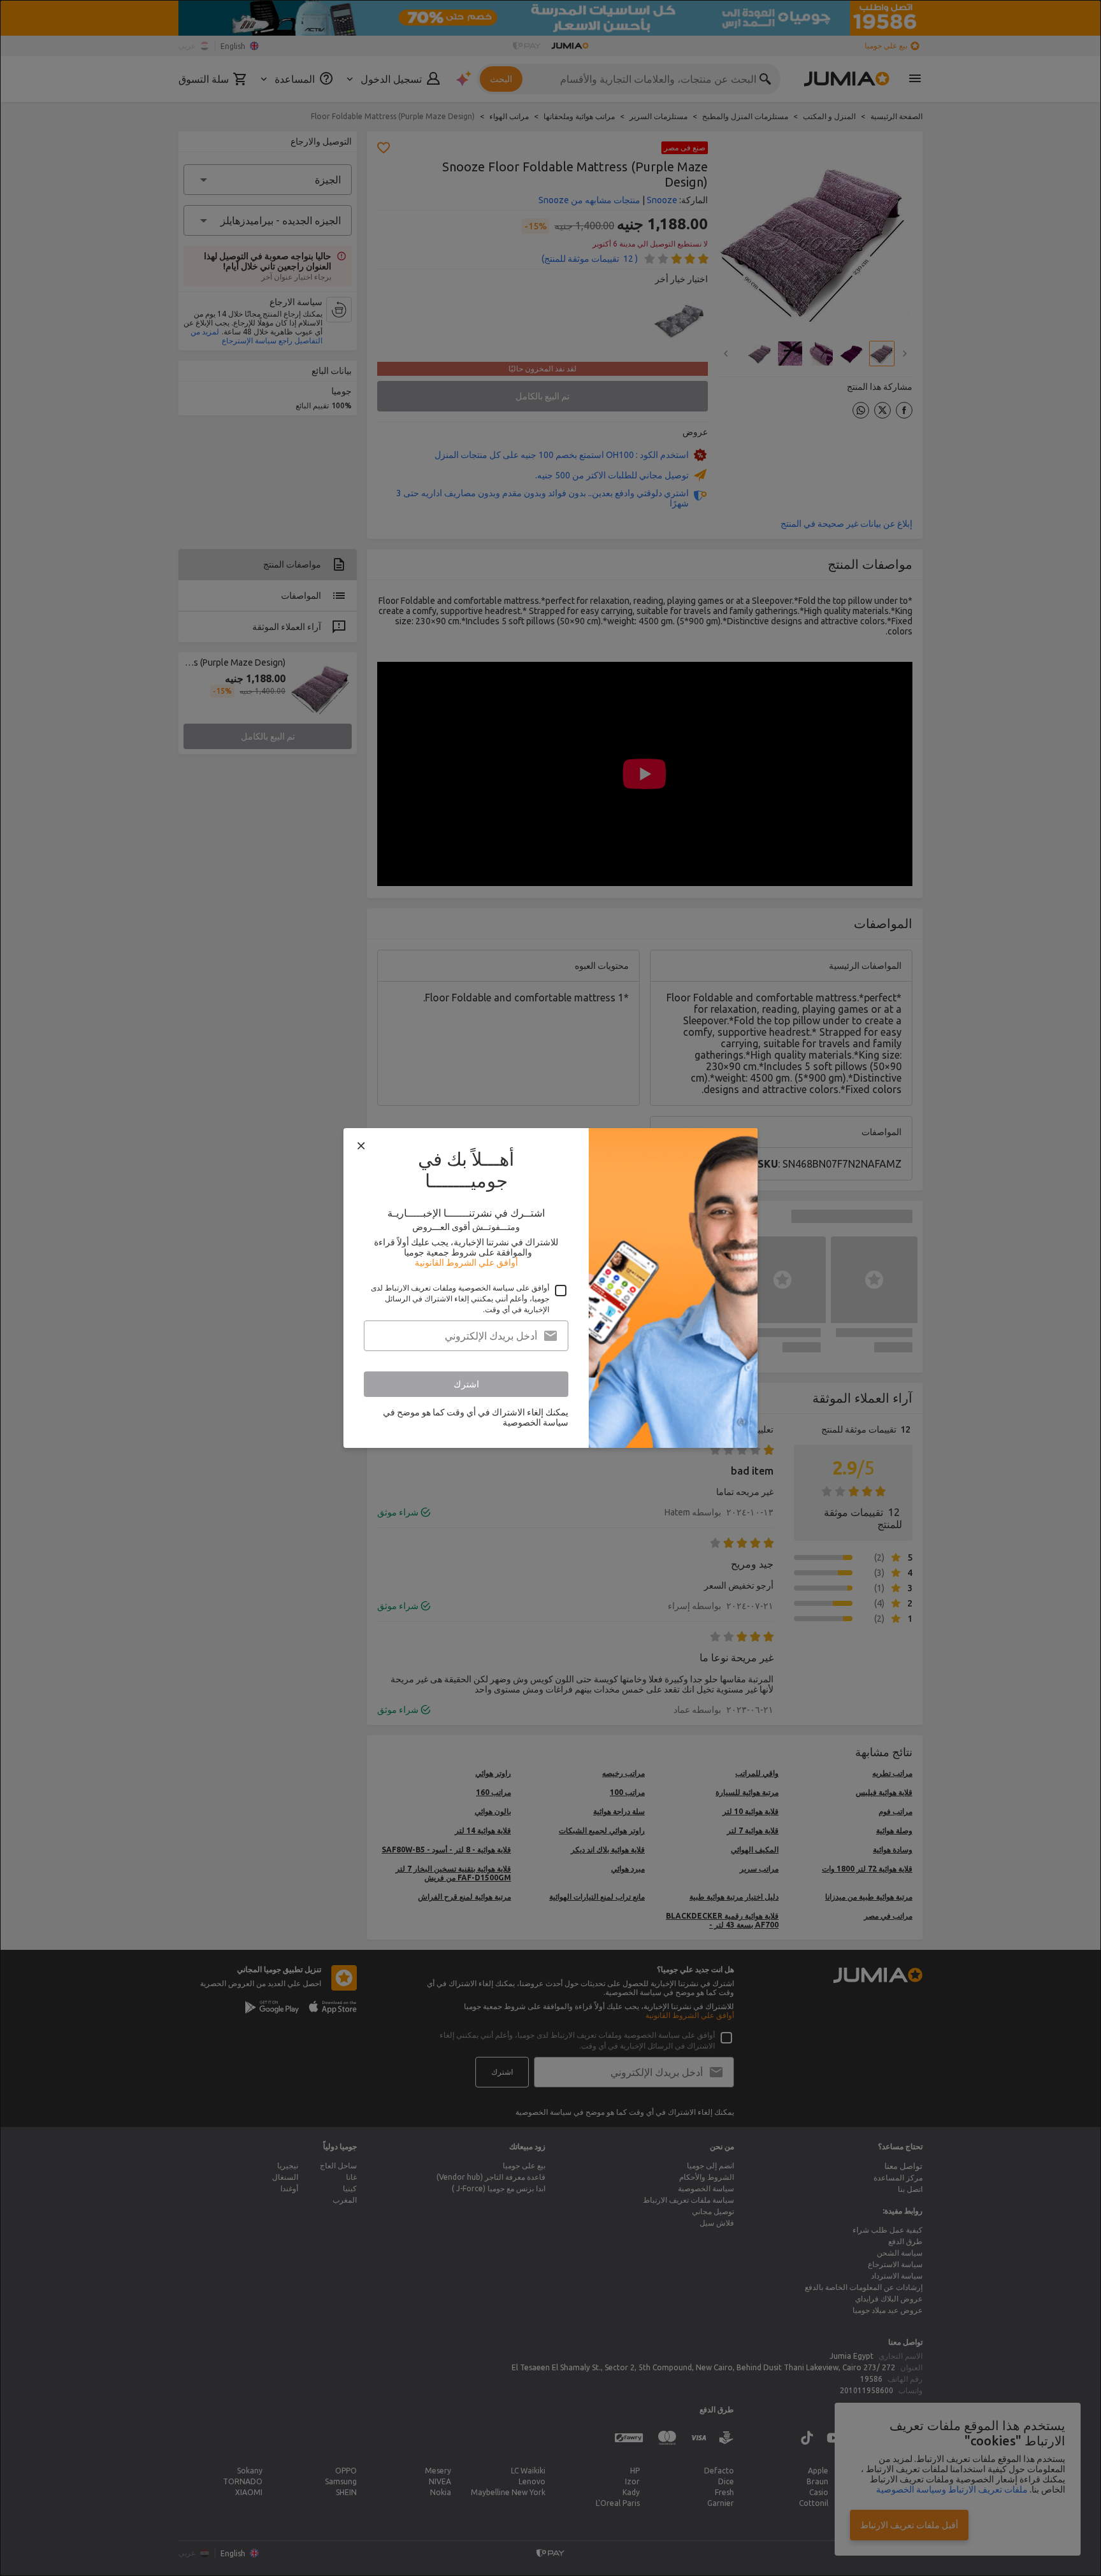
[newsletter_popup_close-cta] (361, 1146)
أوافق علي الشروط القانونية (466, 1263)
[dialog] (550, 1288)
